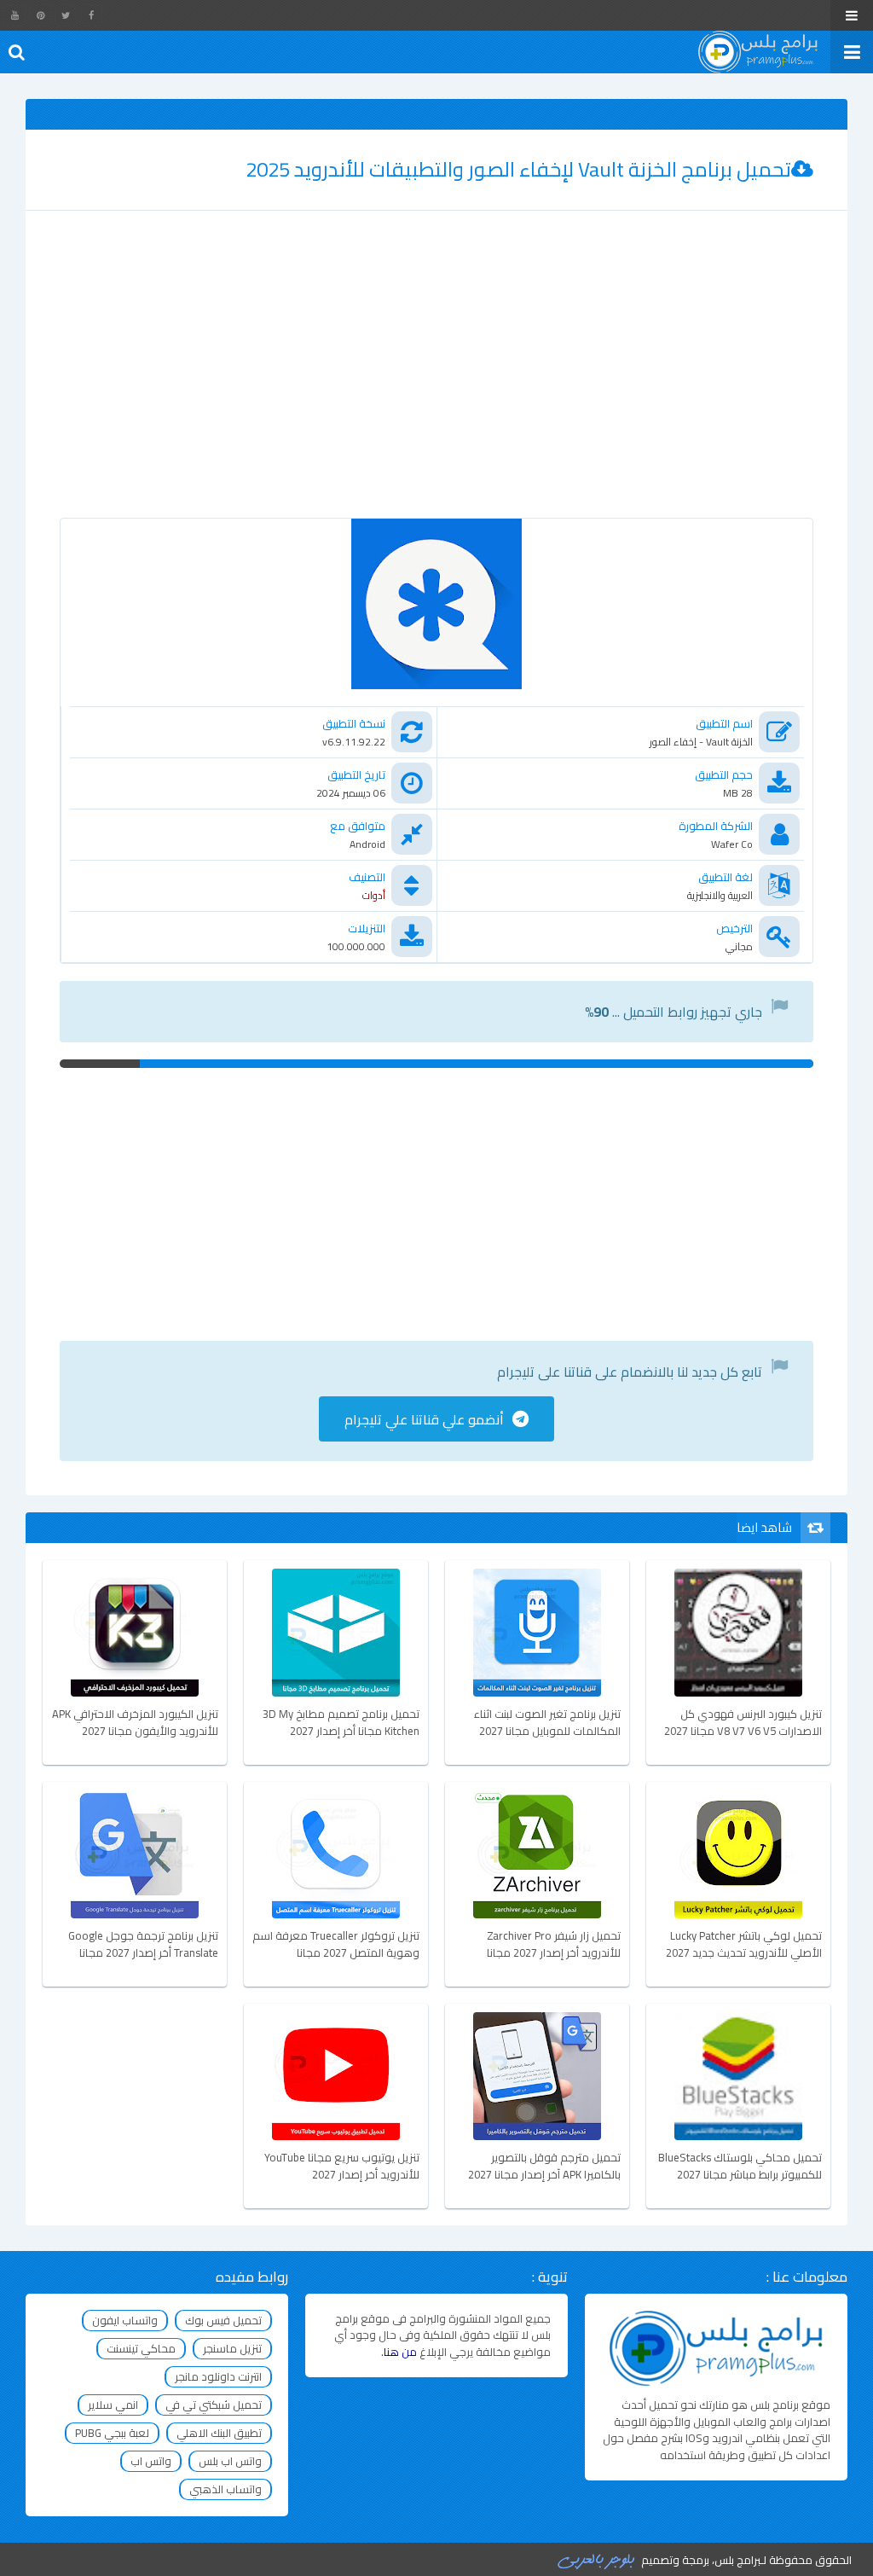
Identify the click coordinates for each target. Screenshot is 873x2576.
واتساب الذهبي (225, 2489)
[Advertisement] (436, 381)
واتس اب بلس (230, 2461)
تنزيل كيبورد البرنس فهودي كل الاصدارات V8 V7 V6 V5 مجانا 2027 (743, 1723)
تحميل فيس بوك (223, 2320)
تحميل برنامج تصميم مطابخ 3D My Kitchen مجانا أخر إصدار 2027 (341, 1723)
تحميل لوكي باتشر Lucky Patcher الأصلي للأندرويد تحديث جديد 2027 (744, 1945)
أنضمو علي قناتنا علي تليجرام (424, 1419)
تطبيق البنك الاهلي (219, 2433)
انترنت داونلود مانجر (218, 2376)
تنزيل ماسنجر (232, 2348)
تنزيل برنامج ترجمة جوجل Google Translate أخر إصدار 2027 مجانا (143, 1945)
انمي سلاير (113, 2405)
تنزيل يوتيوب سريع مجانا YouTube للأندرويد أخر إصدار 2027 (342, 2167)
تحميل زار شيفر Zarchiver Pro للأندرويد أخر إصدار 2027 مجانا (554, 1945)
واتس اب (151, 2461)
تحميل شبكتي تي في (214, 2405)
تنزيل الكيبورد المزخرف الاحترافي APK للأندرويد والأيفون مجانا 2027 (135, 1723)
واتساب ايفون (125, 2320)
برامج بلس (737, 2560)
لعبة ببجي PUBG (112, 2433)
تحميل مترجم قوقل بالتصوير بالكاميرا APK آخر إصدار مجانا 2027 (544, 2167)
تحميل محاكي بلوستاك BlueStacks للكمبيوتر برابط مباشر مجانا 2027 (740, 2167)
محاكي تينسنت (141, 2348)
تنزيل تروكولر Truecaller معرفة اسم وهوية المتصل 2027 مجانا (336, 1945)
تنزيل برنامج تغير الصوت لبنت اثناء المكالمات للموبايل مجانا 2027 (547, 1723)
